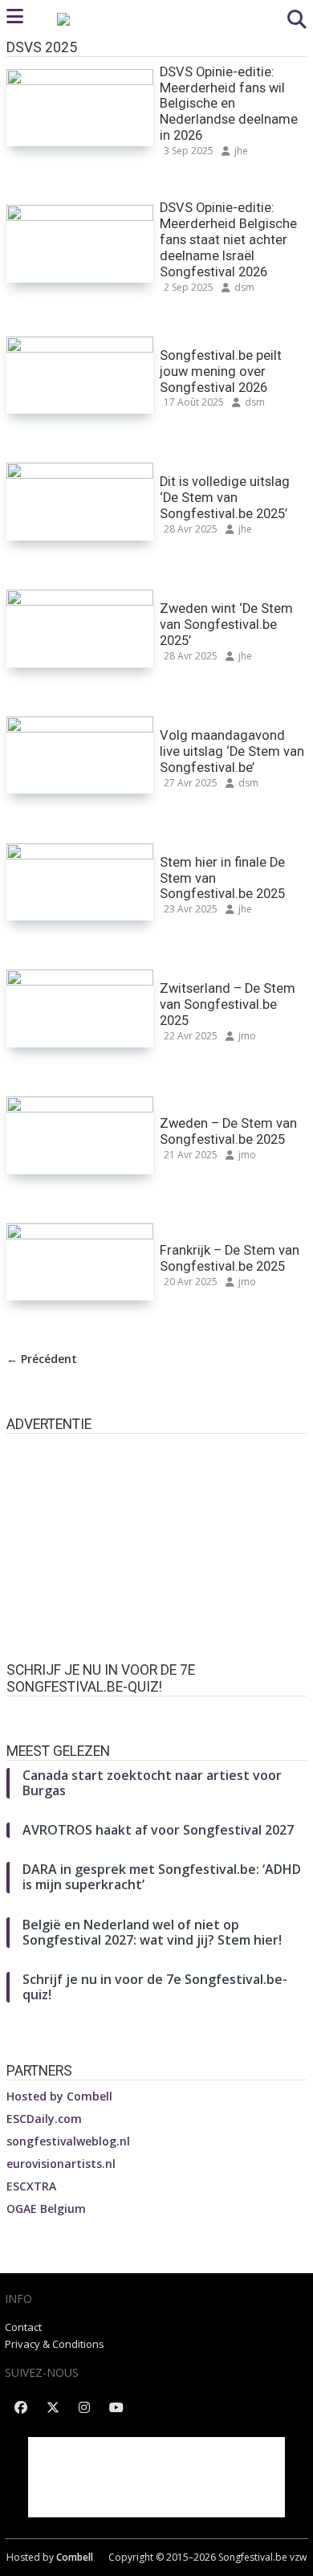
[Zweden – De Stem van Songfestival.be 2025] (80, 1107)
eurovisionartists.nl (61, 2164)
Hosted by (59, 2096)
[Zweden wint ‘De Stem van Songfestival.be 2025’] (80, 600)
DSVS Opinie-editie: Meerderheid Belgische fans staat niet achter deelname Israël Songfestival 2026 (228, 240)
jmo (247, 1036)
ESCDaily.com (44, 2119)
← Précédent (42, 1359)
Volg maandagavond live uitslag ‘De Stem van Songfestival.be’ (232, 751)
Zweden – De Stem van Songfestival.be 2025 (228, 1131)
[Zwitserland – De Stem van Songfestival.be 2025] (80, 980)
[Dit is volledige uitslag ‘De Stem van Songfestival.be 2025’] (80, 474)
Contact (23, 2327)
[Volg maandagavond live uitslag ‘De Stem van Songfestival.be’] (80, 727)
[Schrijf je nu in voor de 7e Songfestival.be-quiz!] (156, 1712)
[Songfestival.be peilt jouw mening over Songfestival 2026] (80, 347)
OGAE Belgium (46, 2209)
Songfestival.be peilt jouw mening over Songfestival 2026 (221, 371)
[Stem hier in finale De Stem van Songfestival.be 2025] (80, 854)
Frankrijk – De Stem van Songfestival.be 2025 (230, 1258)
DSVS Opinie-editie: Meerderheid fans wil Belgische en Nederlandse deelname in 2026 (229, 104)
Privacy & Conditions (55, 2344)
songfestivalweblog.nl (68, 2141)
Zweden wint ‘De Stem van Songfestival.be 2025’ (226, 625)
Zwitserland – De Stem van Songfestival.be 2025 (228, 1004)
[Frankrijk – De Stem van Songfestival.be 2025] (80, 1234)
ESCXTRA (31, 2186)
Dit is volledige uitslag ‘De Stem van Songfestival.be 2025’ (225, 498)
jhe (241, 151)
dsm (244, 287)
